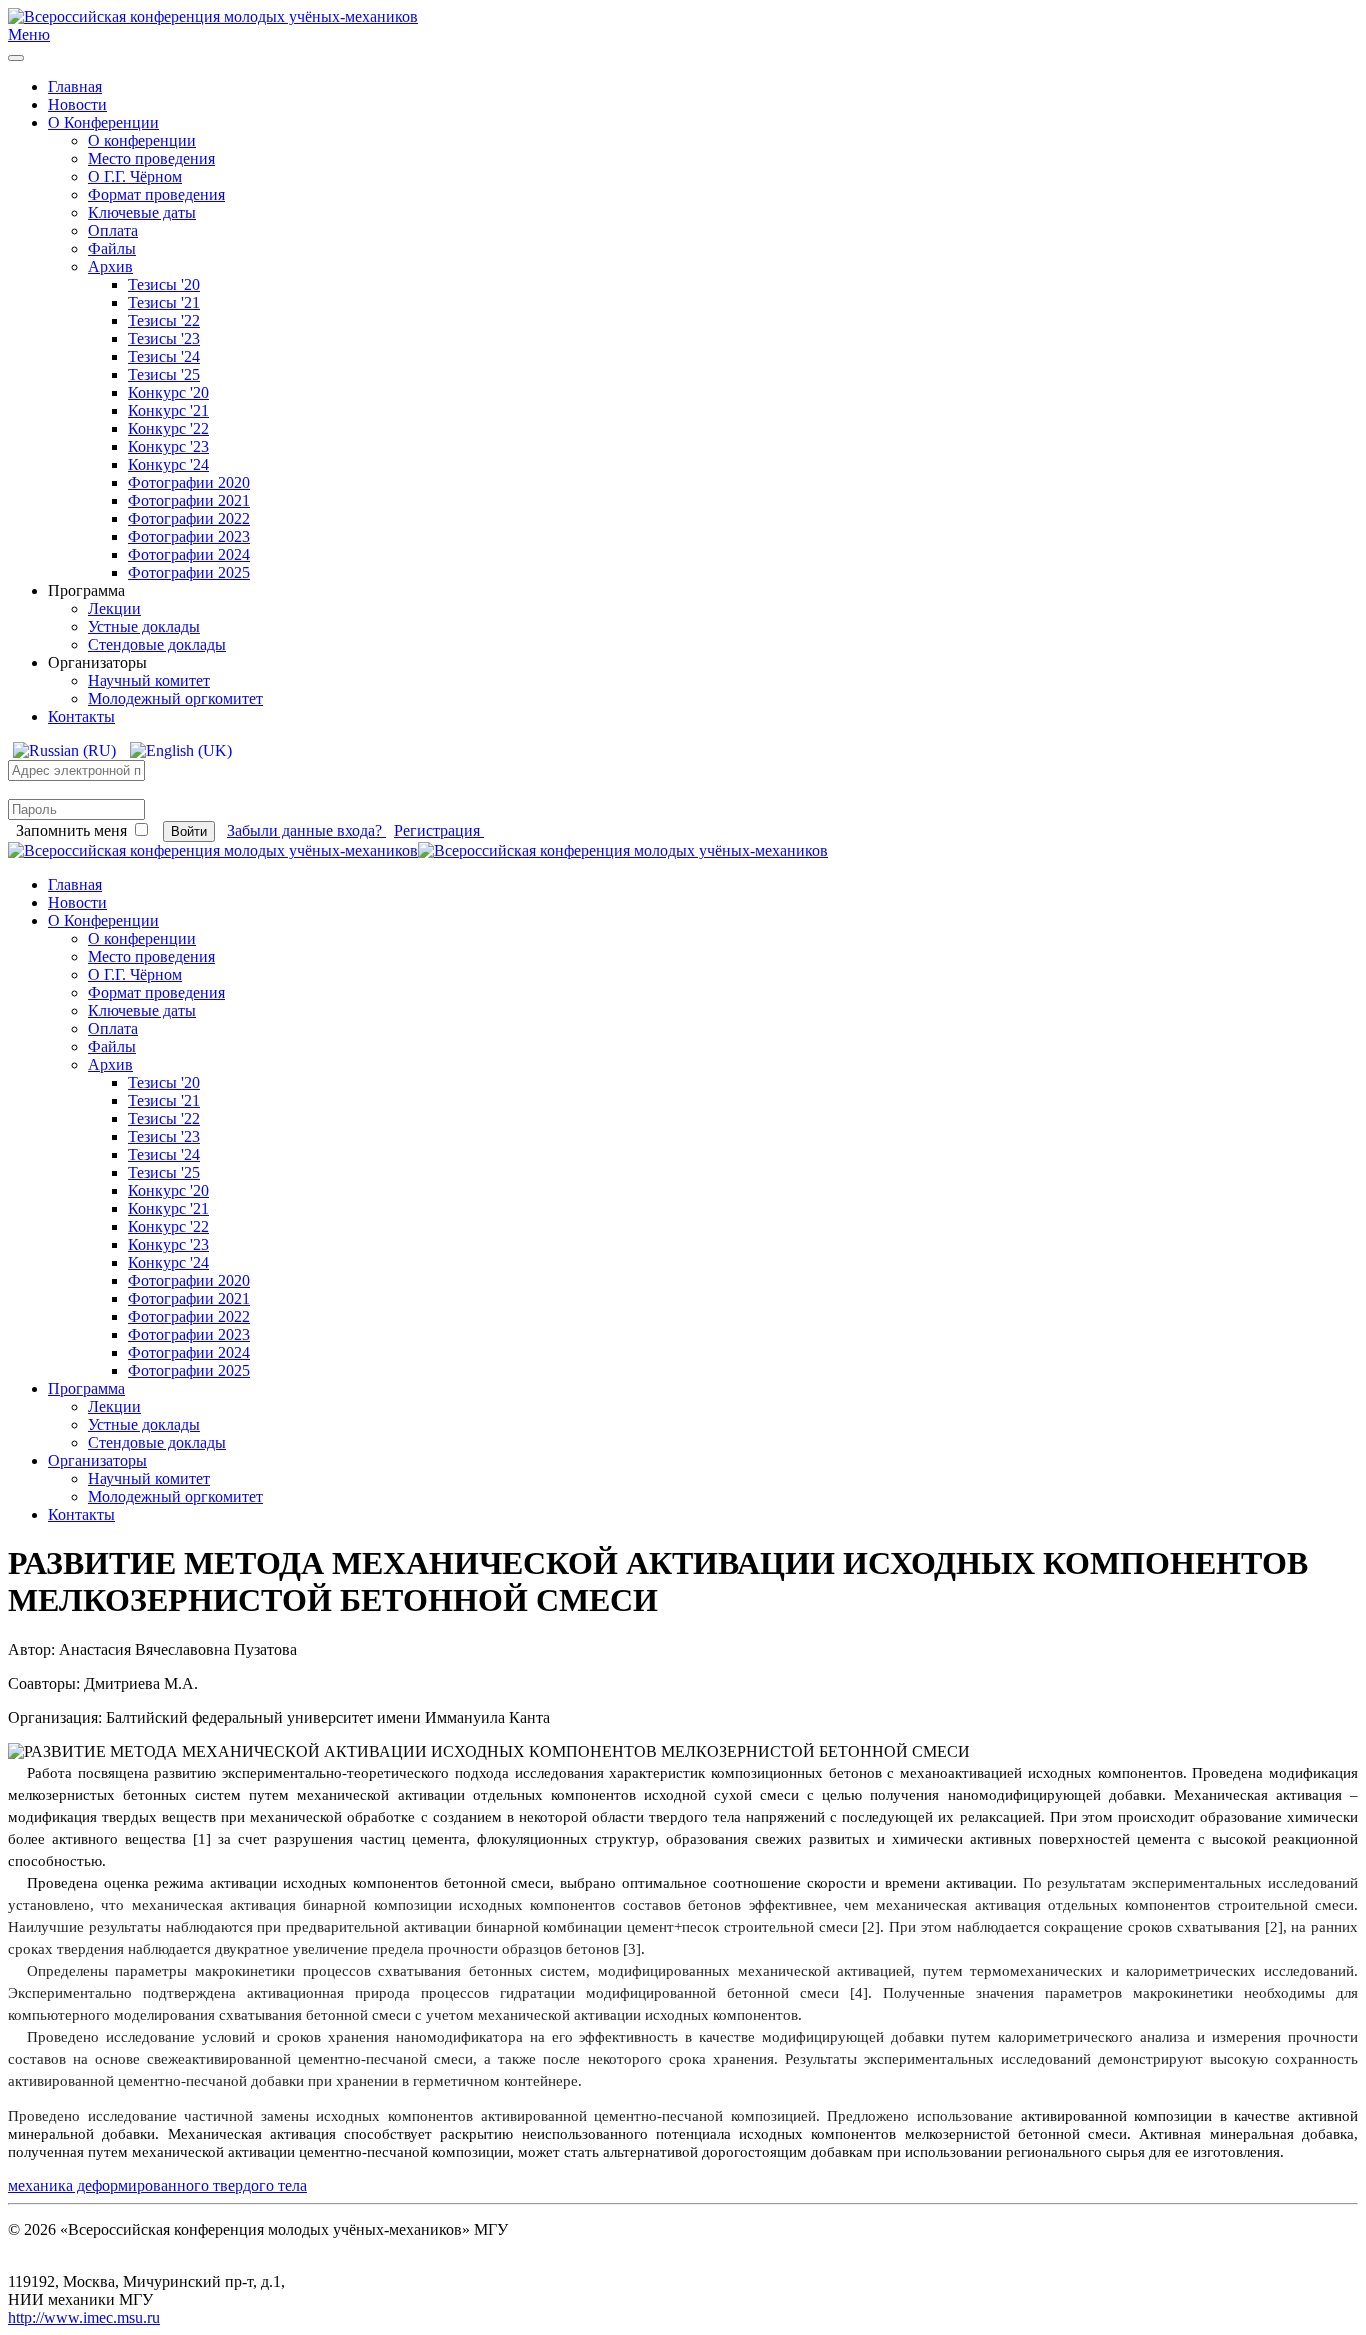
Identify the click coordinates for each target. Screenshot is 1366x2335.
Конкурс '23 (168, 446)
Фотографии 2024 (189, 554)
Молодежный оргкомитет (175, 698)
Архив (110, 266)
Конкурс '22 (168, 428)
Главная (75, 86)
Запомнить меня (71, 830)
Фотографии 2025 (189, 572)
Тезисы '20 (164, 284)
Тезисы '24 (164, 356)
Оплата (113, 230)
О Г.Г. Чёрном (135, 176)
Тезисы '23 (164, 338)
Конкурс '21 (168, 410)
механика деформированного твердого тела (157, 2185)
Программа (86, 1388)
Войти (189, 831)
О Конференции (103, 122)
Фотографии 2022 (189, 518)
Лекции (114, 608)
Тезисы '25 (164, 374)
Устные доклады (144, 626)
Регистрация (439, 830)
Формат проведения (156, 194)
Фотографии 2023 (189, 536)
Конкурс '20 (168, 392)
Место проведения (151, 158)
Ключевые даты (142, 212)
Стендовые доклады (157, 644)
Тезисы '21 (164, 302)
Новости (77, 104)
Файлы (112, 248)
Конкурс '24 (168, 464)
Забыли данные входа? (306, 830)
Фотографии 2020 (189, 482)
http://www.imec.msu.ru (84, 2317)
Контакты (81, 716)
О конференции (142, 140)
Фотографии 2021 (189, 500)
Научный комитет (149, 680)
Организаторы (97, 1460)
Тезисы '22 (164, 320)
